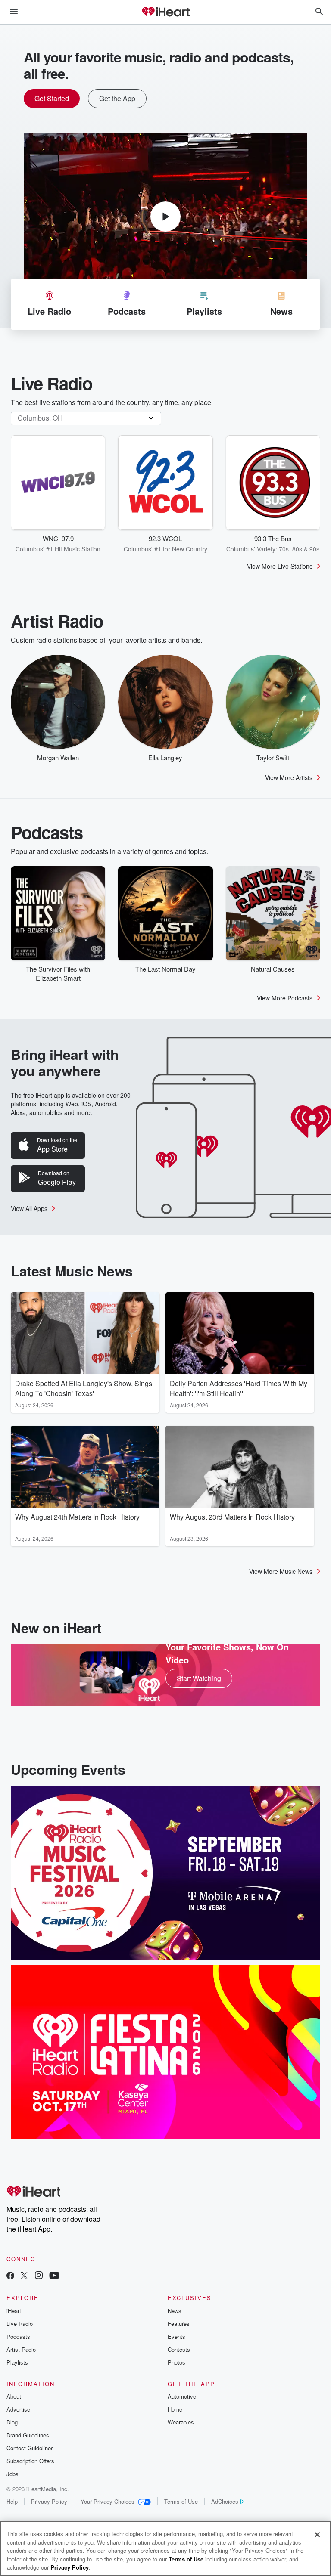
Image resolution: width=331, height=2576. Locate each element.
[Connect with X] (24, 2276)
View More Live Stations (280, 566)
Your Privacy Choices (108, 2501)
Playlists (17, 2362)
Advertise (18, 2409)
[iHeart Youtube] (54, 2276)
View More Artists (289, 777)
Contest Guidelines (30, 2448)
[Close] (317, 2535)
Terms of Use (181, 2501)
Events (176, 2336)
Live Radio (20, 2324)
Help (12, 2501)
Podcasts (18, 2336)
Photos (176, 2362)
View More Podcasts (285, 998)
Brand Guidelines (28, 2435)
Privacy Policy (49, 2501)
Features (179, 2324)
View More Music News (281, 1571)
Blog (12, 2422)
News (175, 2311)
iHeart (14, 2311)
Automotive (182, 2396)
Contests (179, 2349)
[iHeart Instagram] (39, 2276)
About (14, 2396)
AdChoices (225, 2501)
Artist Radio (21, 2349)
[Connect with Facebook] (10, 2276)
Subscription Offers (30, 2461)
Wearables (181, 2422)
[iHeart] (165, 12)
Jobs (12, 2474)
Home (175, 2409)
